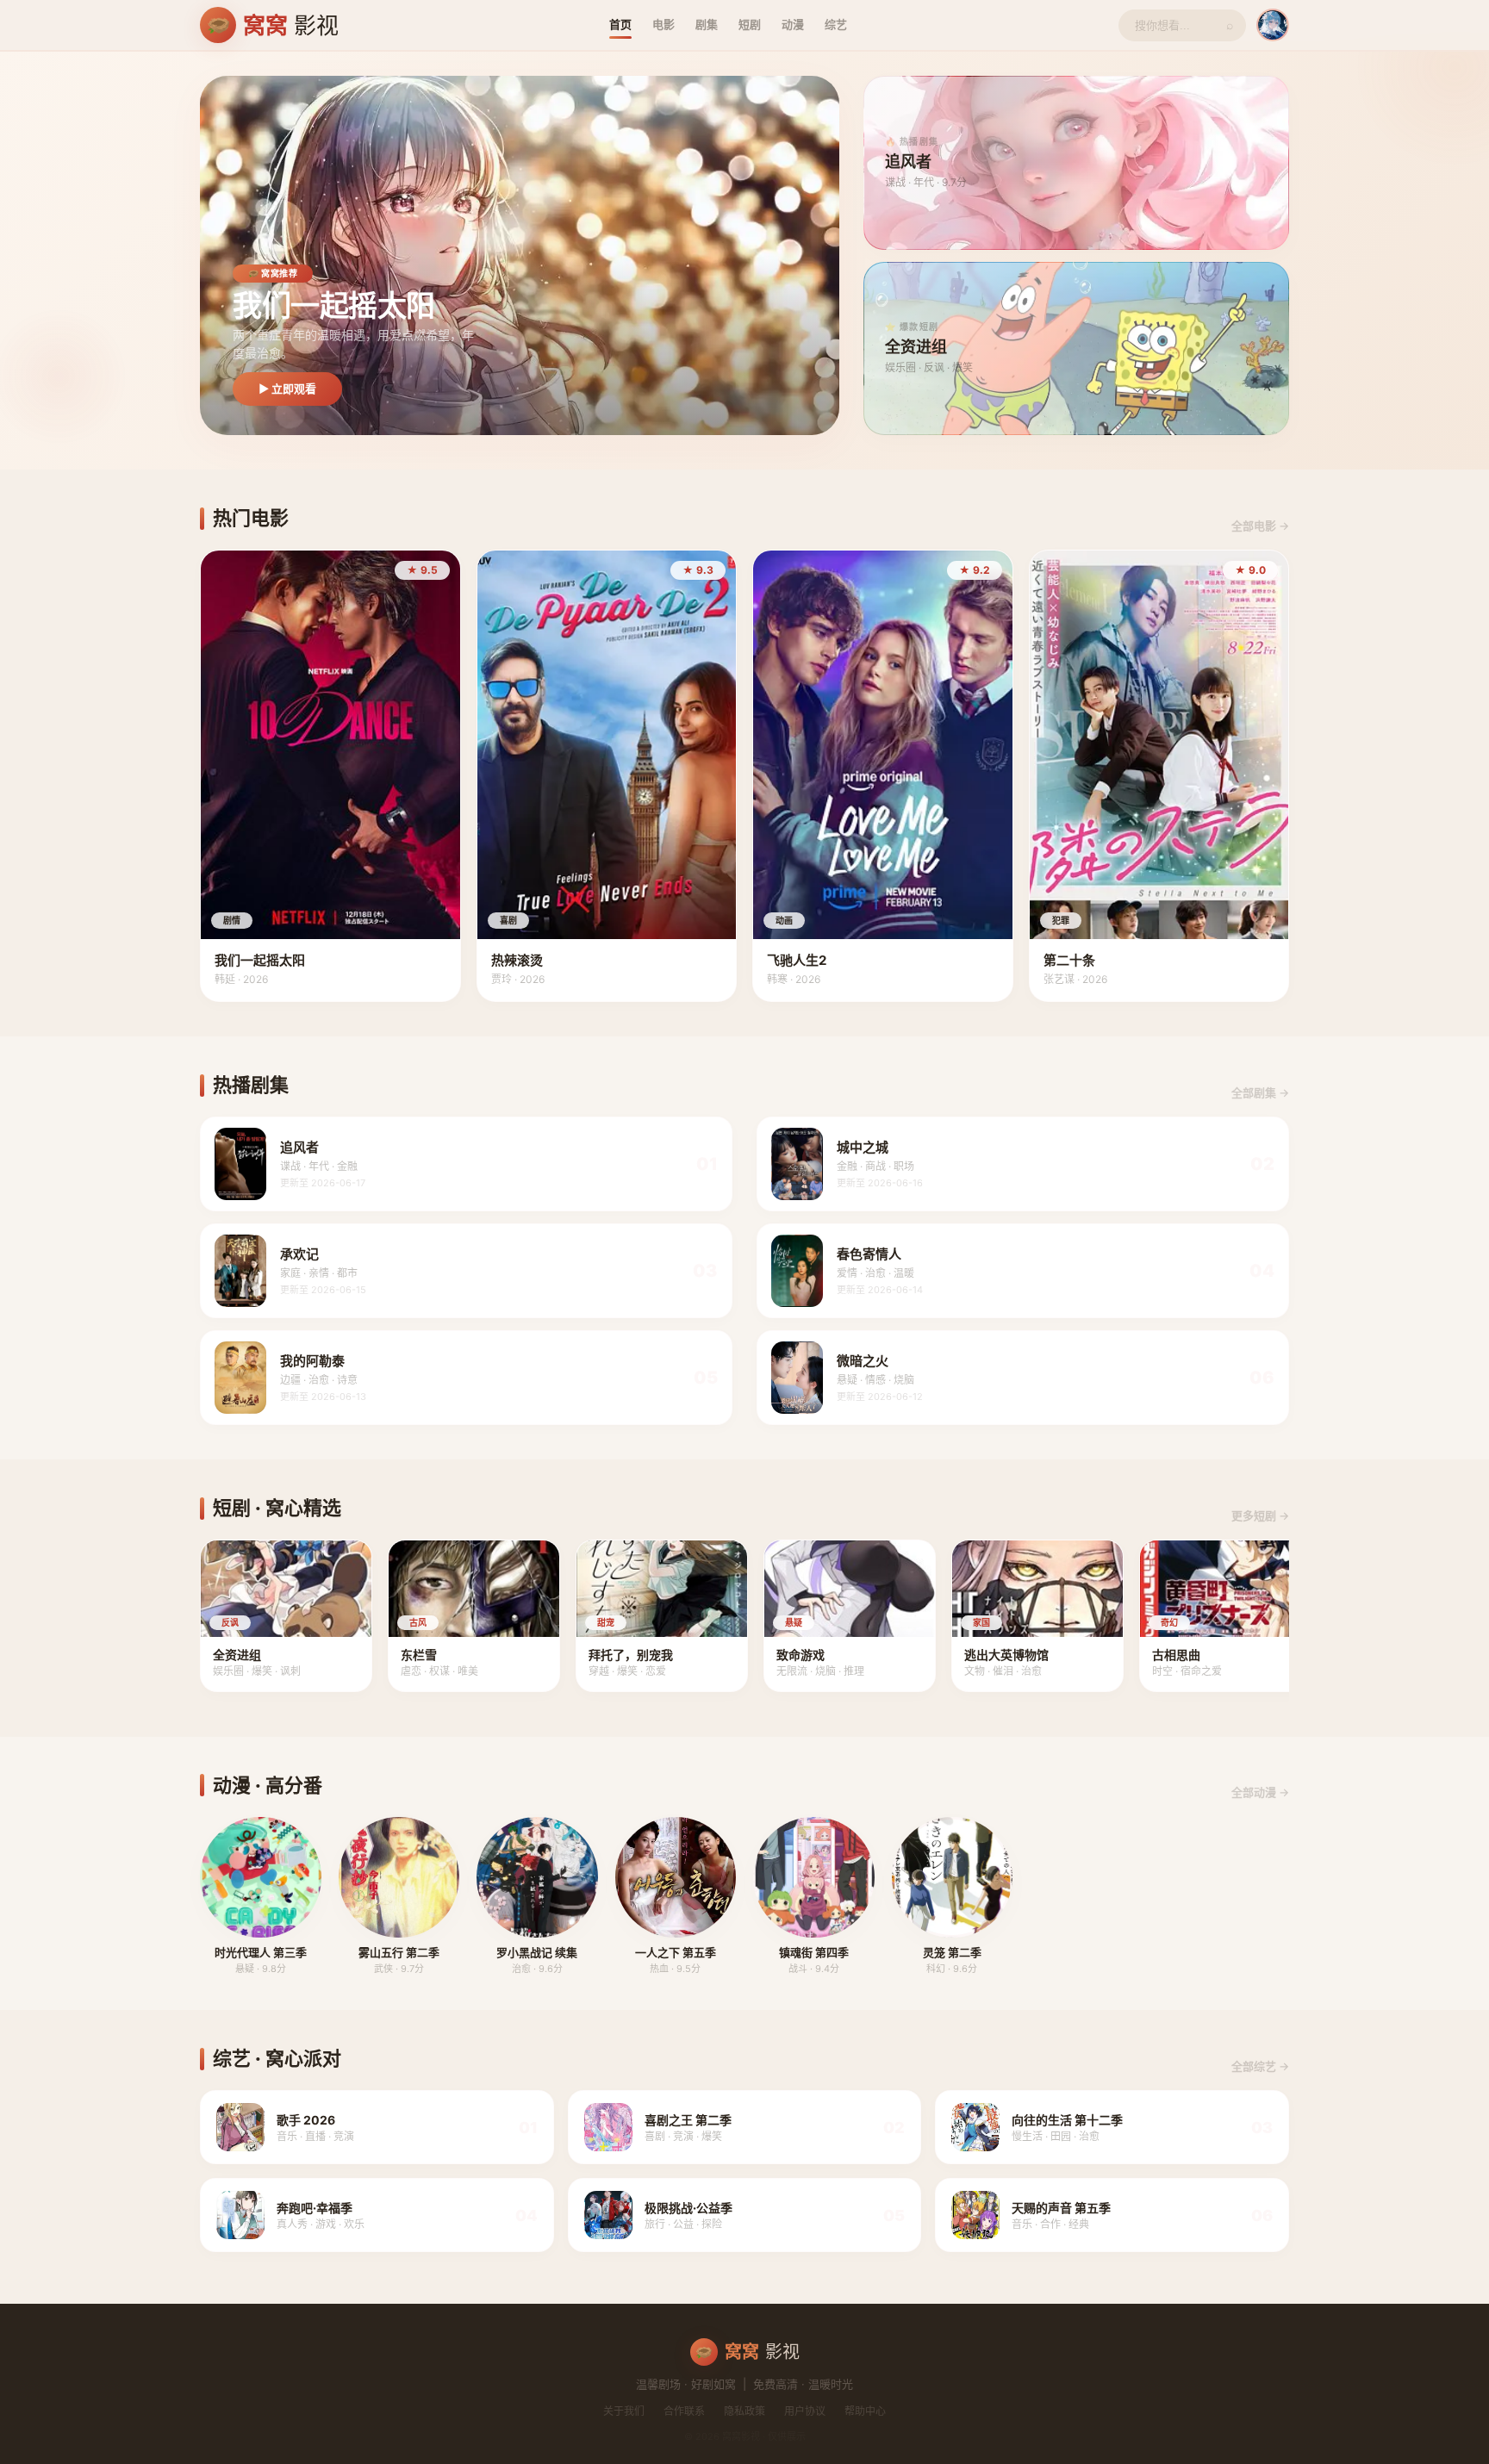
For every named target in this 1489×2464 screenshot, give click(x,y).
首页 (620, 24)
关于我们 (624, 2411)
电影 (664, 24)
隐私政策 (744, 2411)
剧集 (707, 24)
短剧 (750, 24)
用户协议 (805, 2411)
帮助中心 (865, 2411)
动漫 (793, 24)
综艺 (836, 24)
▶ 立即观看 (287, 389)
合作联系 (684, 2411)
